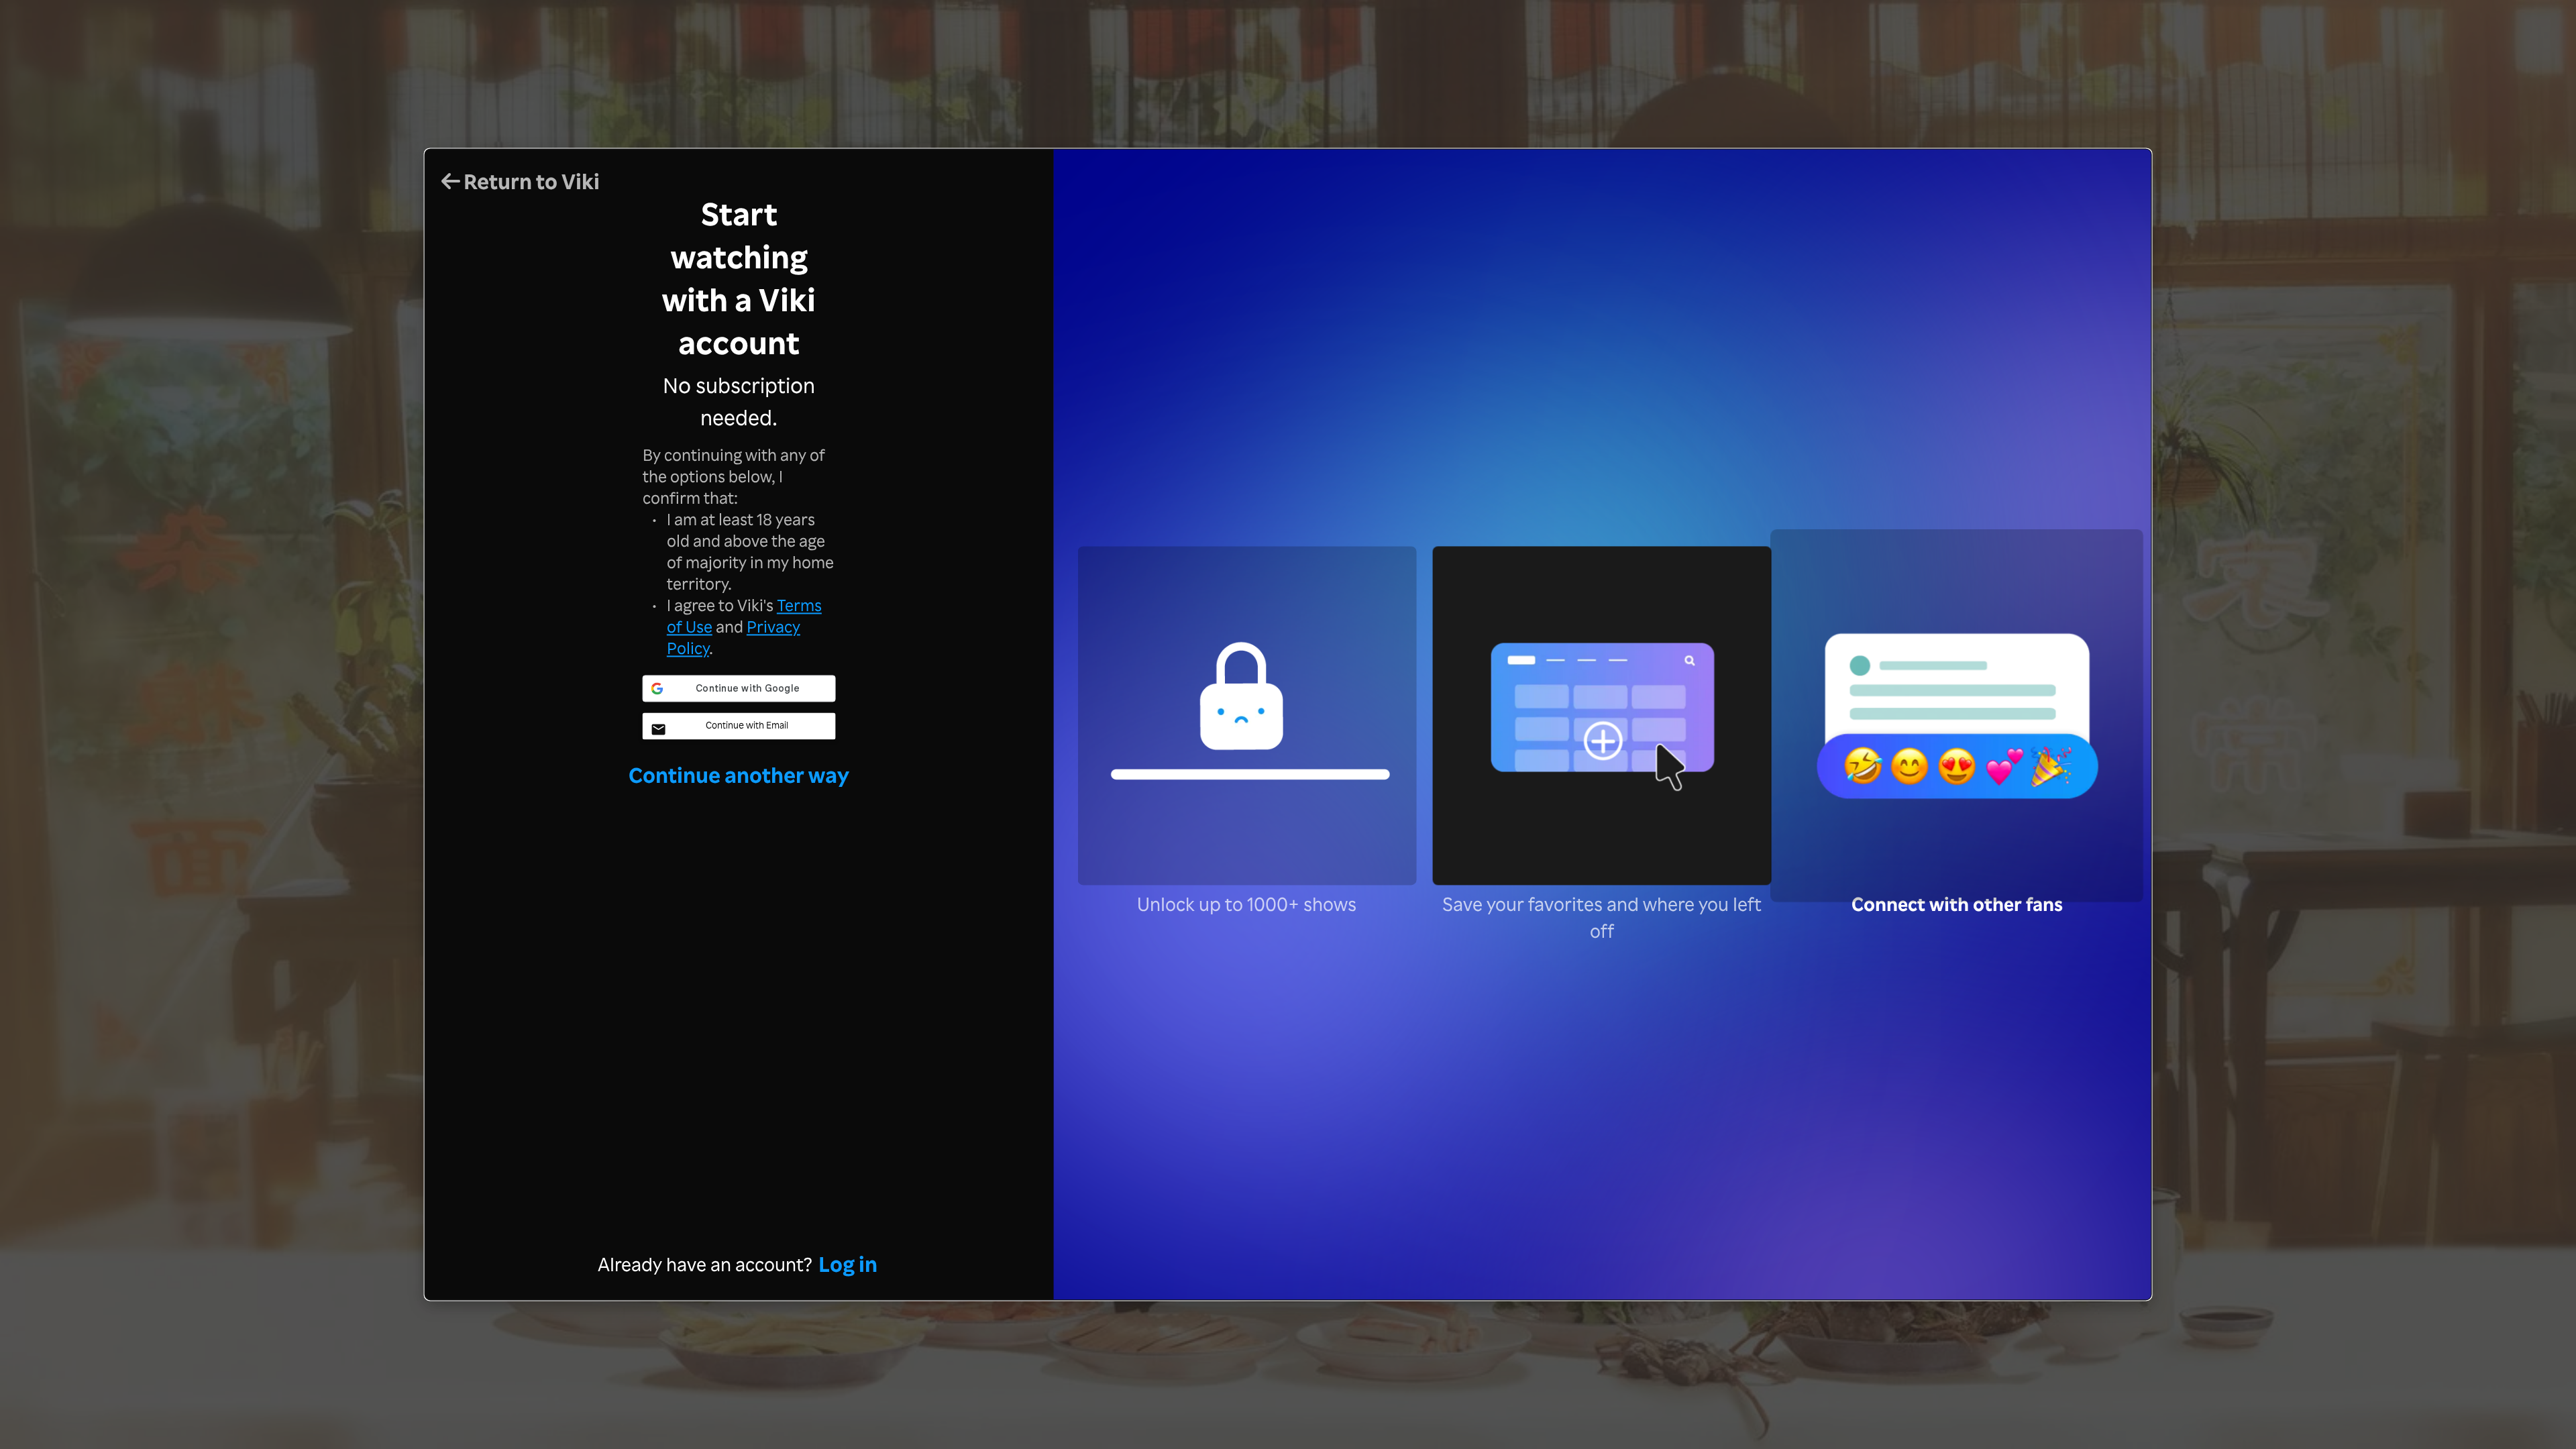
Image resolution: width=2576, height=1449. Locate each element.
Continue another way (739, 774)
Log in (848, 1264)
